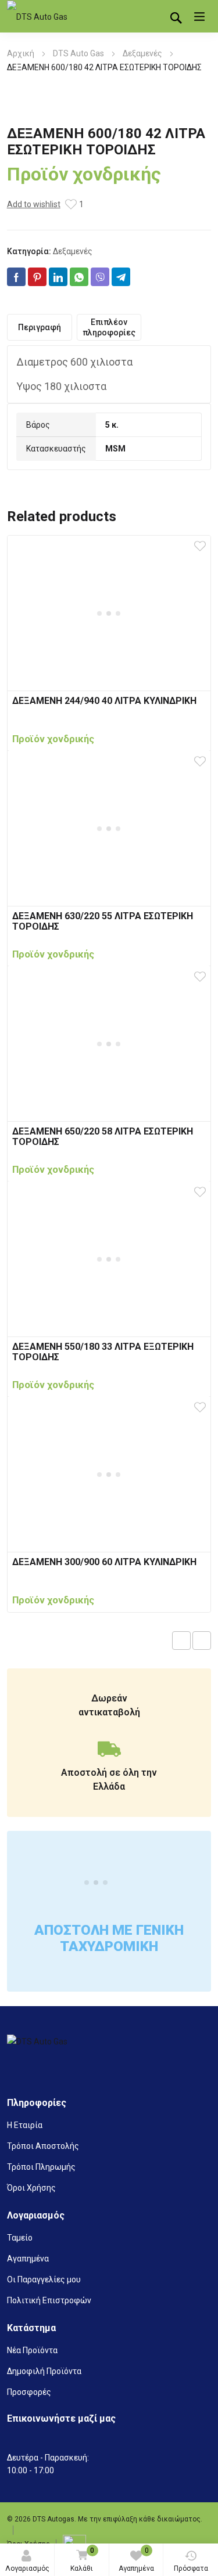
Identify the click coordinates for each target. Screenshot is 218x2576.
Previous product (181, 1641)
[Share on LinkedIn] (58, 277)
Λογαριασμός (27, 2568)
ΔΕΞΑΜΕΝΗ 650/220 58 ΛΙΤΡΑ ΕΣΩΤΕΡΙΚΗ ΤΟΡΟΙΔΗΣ (103, 1137)
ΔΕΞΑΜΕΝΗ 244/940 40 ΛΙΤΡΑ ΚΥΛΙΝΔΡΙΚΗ (104, 701)
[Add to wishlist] (71, 204)
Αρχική (21, 53)
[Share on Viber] (100, 277)
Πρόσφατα (191, 2568)
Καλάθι (82, 2559)
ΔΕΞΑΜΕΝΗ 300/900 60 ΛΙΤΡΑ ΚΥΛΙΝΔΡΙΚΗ (104, 1562)
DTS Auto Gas (78, 53)
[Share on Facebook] (16, 277)
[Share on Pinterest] (37, 277)
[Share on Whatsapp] (79, 277)
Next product (202, 1641)
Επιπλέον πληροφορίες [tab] (109, 327)
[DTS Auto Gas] (42, 17)
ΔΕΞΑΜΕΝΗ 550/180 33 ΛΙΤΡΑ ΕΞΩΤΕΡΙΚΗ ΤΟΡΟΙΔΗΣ (103, 1352)
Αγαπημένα (136, 2559)
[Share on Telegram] (121, 277)
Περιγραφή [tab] (40, 327)
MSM (115, 449)
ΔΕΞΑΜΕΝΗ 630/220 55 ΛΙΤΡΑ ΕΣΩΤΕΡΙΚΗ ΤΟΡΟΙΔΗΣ (103, 921)
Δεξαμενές (142, 53)
